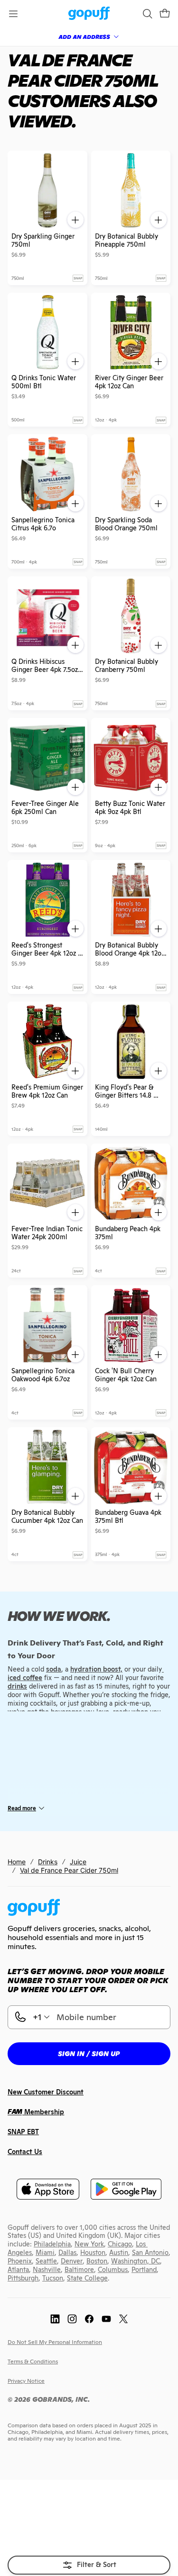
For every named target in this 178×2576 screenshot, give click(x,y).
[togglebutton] (89, 2565)
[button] (165, 14)
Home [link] (17, 1862)
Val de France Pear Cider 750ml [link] (69, 1870)
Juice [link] (78, 1862)
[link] (89, 14)
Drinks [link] (48, 1862)
